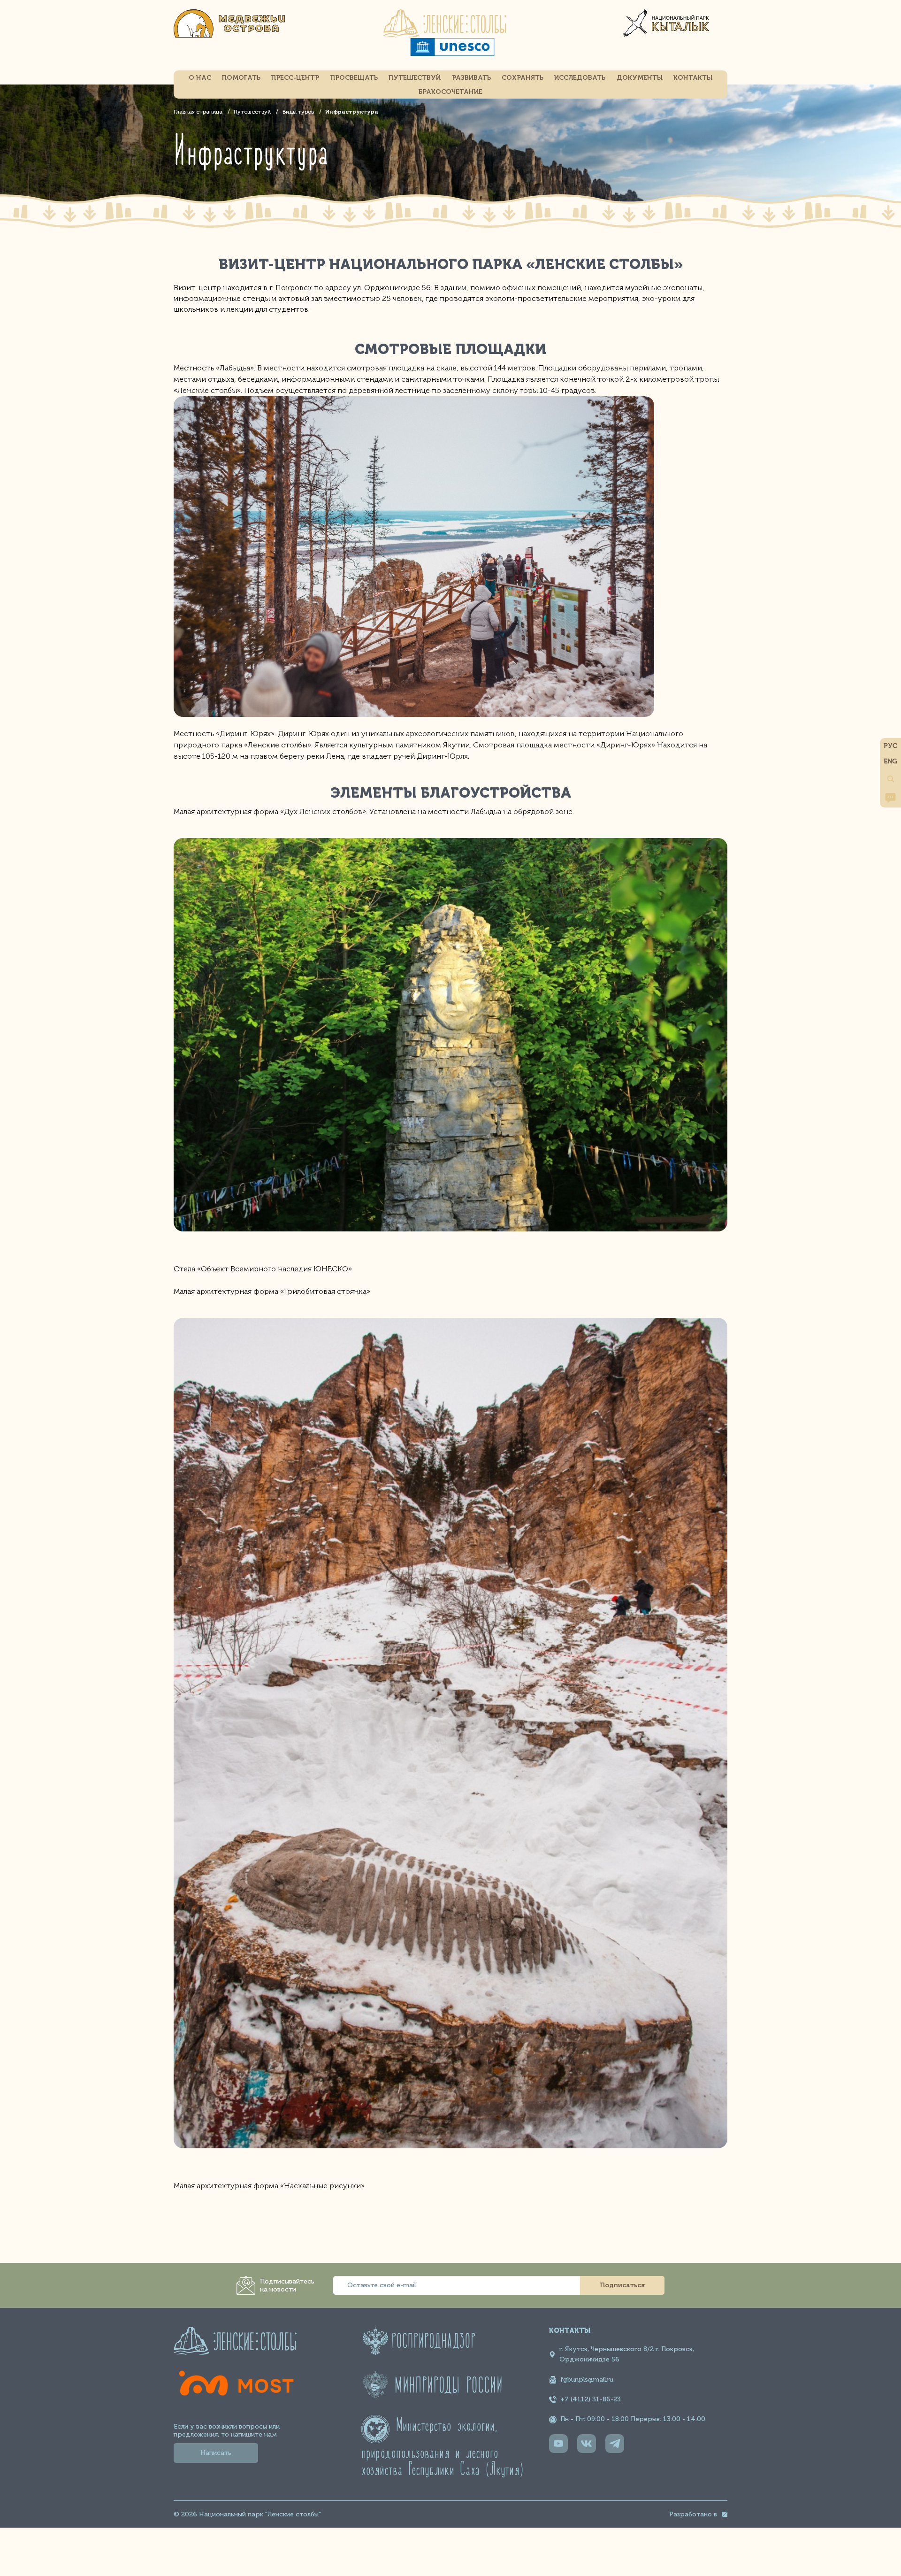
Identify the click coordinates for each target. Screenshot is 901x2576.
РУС (890, 746)
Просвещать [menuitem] (354, 78)
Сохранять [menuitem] (523, 78)
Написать (216, 2453)
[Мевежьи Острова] (235, 35)
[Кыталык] (666, 35)
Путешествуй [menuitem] (415, 78)
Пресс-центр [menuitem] (295, 78)
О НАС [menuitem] (200, 78)
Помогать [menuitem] (241, 78)
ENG (890, 761)
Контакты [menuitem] (693, 78)
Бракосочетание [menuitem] (450, 92)
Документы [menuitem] (640, 78)
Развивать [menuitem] (471, 78)
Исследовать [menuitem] (580, 78)
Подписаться (622, 2285)
